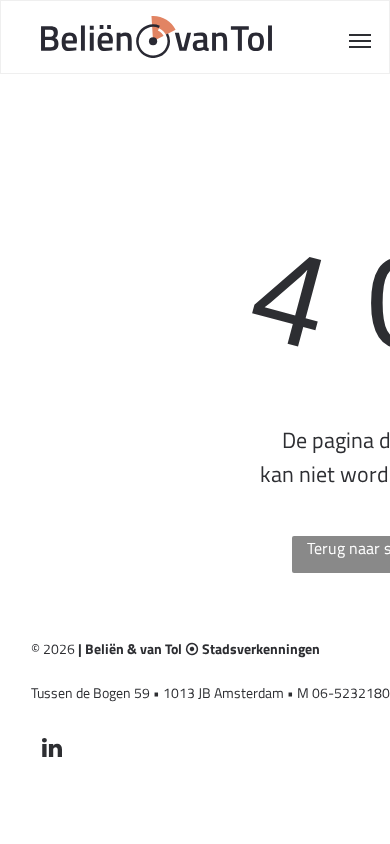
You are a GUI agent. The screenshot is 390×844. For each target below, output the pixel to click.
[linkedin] (52, 750)
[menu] (360, 41)
